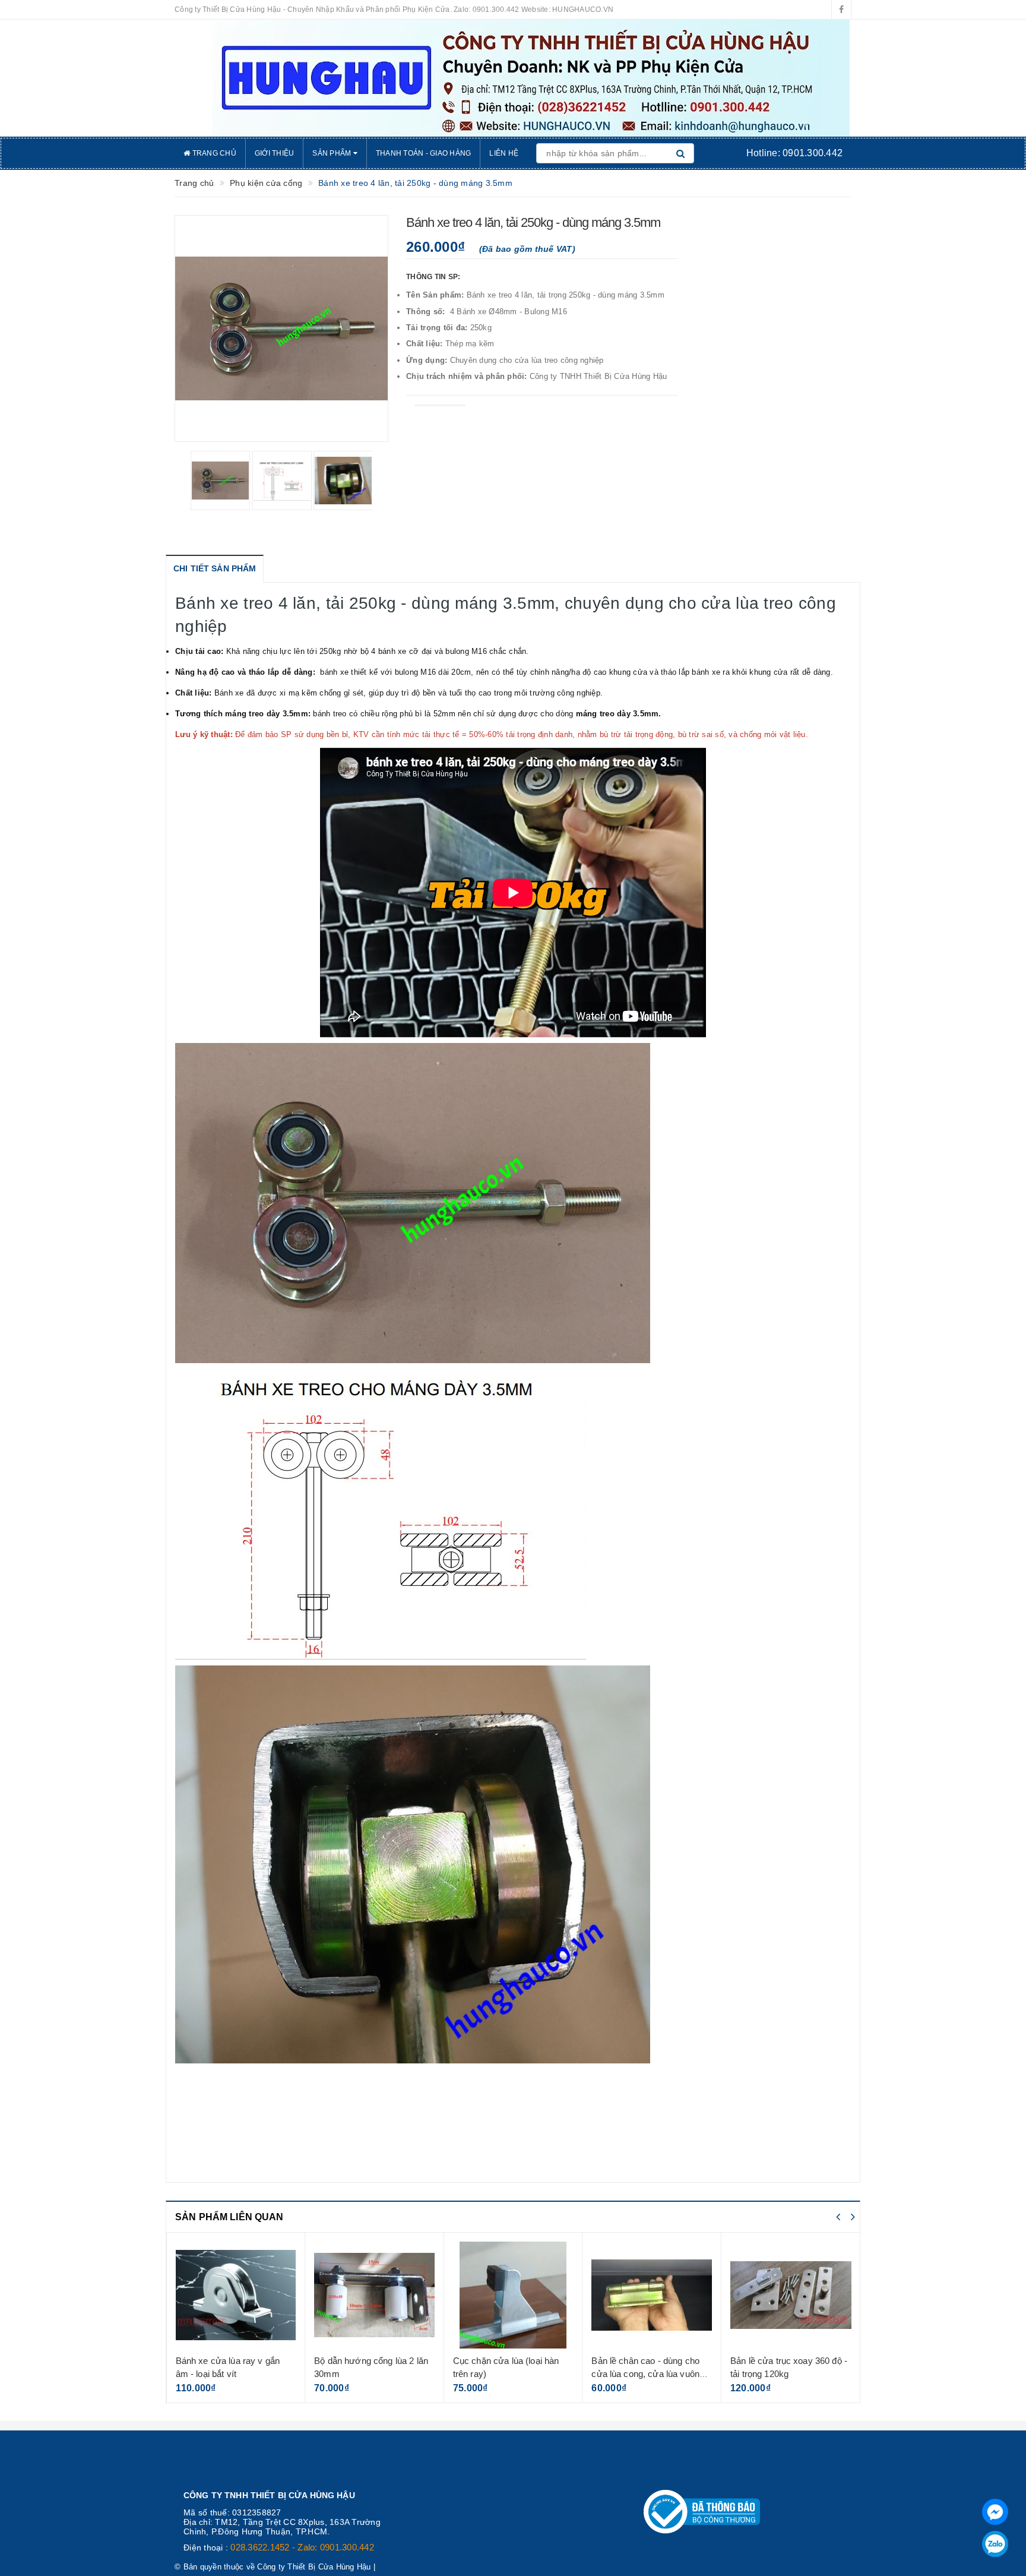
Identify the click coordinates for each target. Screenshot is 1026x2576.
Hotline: (794, 153)
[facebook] (841, 10)
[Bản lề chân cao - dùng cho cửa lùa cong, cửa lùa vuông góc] (513, 2295)
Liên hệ (504, 153)
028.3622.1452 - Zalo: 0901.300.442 (302, 2547)
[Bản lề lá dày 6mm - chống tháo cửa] (791, 2295)
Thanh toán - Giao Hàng (424, 153)
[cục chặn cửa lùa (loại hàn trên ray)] (374, 2295)
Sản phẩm (332, 153)
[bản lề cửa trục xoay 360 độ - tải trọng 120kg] (652, 2295)
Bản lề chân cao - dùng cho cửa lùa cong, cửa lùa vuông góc (509, 2373)
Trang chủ (213, 153)
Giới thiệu (275, 153)
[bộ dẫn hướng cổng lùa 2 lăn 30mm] (235, 2295)
